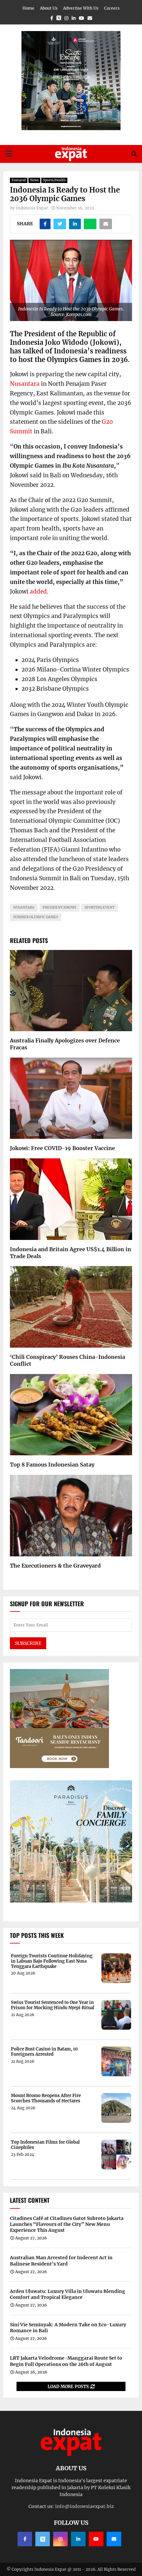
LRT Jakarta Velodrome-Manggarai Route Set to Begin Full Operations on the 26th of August (66, 2361)
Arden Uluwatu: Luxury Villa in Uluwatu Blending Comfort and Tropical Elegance (68, 2294)
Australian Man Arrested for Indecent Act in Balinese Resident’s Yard (61, 2261)
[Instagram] (60, 2539)
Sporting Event (100, 907)
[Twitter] (43, 2539)
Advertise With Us (81, 8)
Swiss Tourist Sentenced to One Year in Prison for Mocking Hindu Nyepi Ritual (53, 2005)
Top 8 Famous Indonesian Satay (52, 1465)
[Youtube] (96, 2539)
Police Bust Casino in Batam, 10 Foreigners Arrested (44, 2052)
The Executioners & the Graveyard (55, 1566)
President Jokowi (59, 907)
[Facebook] (25, 2539)
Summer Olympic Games (36, 917)
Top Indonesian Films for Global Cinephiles (45, 2145)
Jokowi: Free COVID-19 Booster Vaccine (62, 1148)
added (38, 592)
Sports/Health (54, 180)
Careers (112, 8)
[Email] (114, 2539)
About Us (49, 8)
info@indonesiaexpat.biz (85, 2506)
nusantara (24, 907)
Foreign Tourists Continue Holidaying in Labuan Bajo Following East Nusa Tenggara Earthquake (52, 1961)
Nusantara (25, 384)
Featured (19, 180)
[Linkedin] (78, 2539)
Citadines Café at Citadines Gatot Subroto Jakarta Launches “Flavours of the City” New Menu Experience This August (67, 2224)
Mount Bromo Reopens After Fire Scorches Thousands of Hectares (46, 2098)
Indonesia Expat (32, 208)
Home (28, 8)
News (34, 180)
